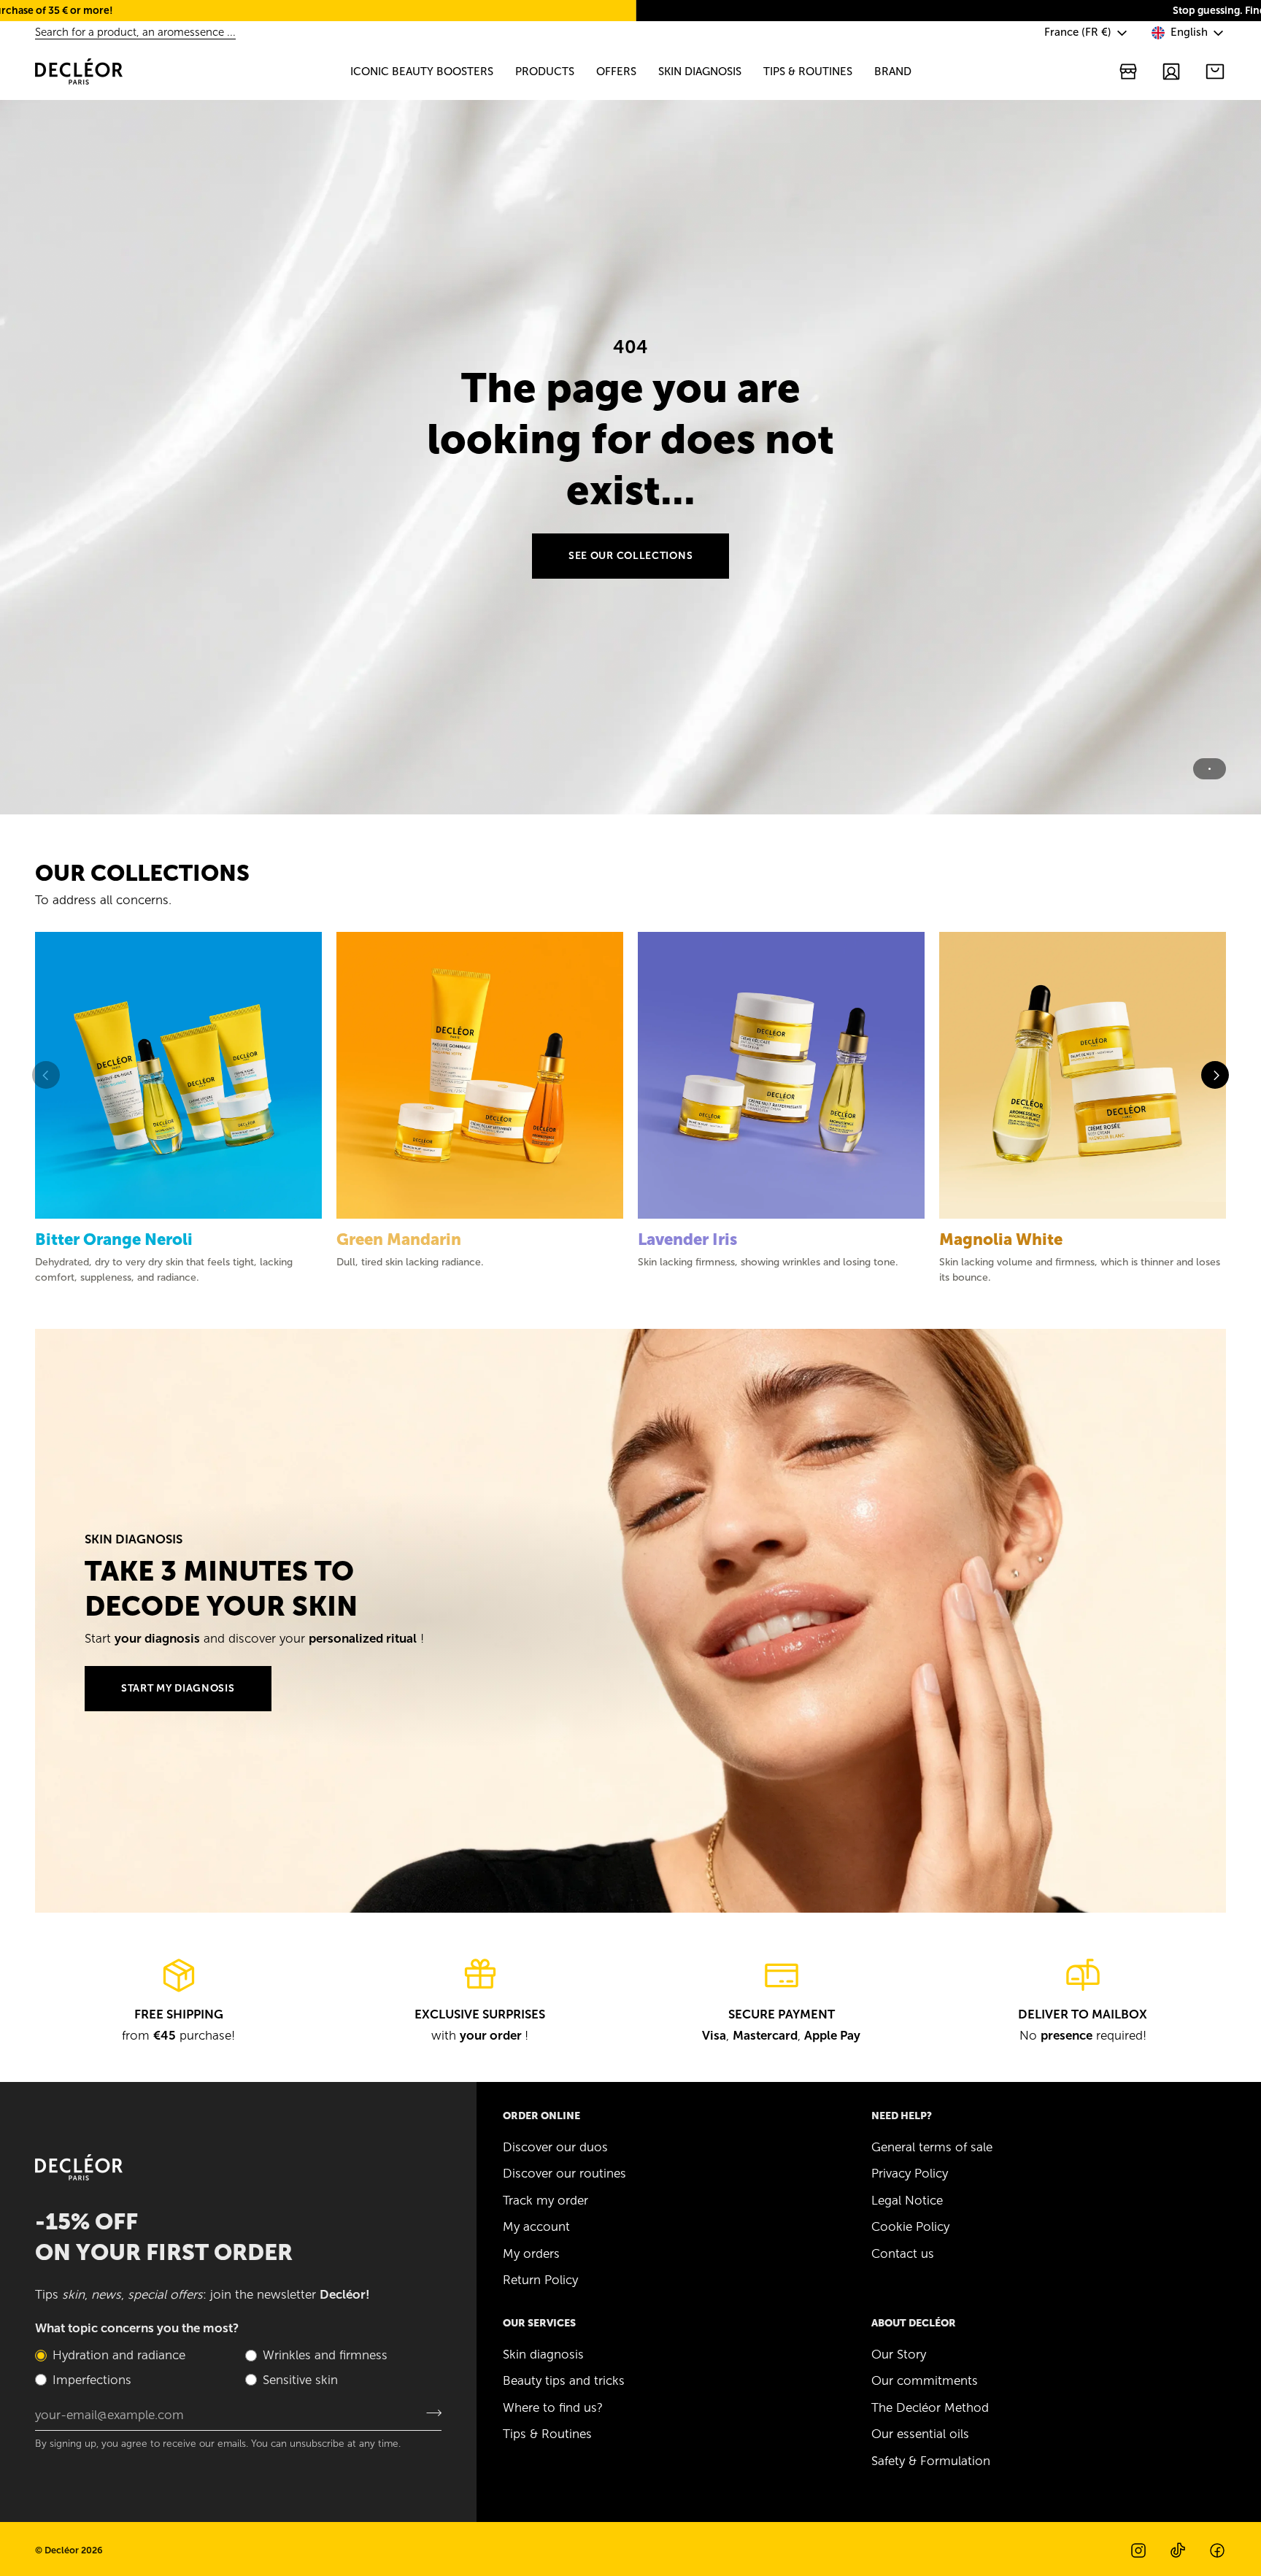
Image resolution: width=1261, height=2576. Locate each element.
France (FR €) (1078, 32)
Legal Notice (907, 2200)
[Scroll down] (630, 793)
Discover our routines (564, 2173)
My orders (531, 2253)
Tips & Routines (547, 2434)
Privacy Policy (910, 2173)
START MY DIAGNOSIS (178, 1688)
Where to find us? (553, 2407)
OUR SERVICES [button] (539, 2323)
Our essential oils (920, 2434)
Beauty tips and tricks (564, 2380)
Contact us (903, 2253)
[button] (422, 72)
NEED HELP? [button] (902, 2116)
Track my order (545, 2200)
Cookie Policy (910, 2226)
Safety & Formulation (931, 2461)
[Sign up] (429, 2413)
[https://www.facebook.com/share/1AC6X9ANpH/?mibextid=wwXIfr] (1217, 2550)
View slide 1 (1210, 769)
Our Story (899, 2354)
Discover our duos (555, 2147)
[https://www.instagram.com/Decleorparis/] (1138, 2550)
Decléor (62, 2550)
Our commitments (925, 2380)
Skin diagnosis (543, 2354)
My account (536, 2226)
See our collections (630, 556)
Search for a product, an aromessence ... (135, 32)
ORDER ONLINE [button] (541, 2116)
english (1189, 32)
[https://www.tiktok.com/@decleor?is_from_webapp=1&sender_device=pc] (1178, 2550)
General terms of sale (932, 2147)
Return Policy (540, 2280)
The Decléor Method (930, 2407)
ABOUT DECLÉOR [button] (914, 2323)
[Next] (1215, 1075)
